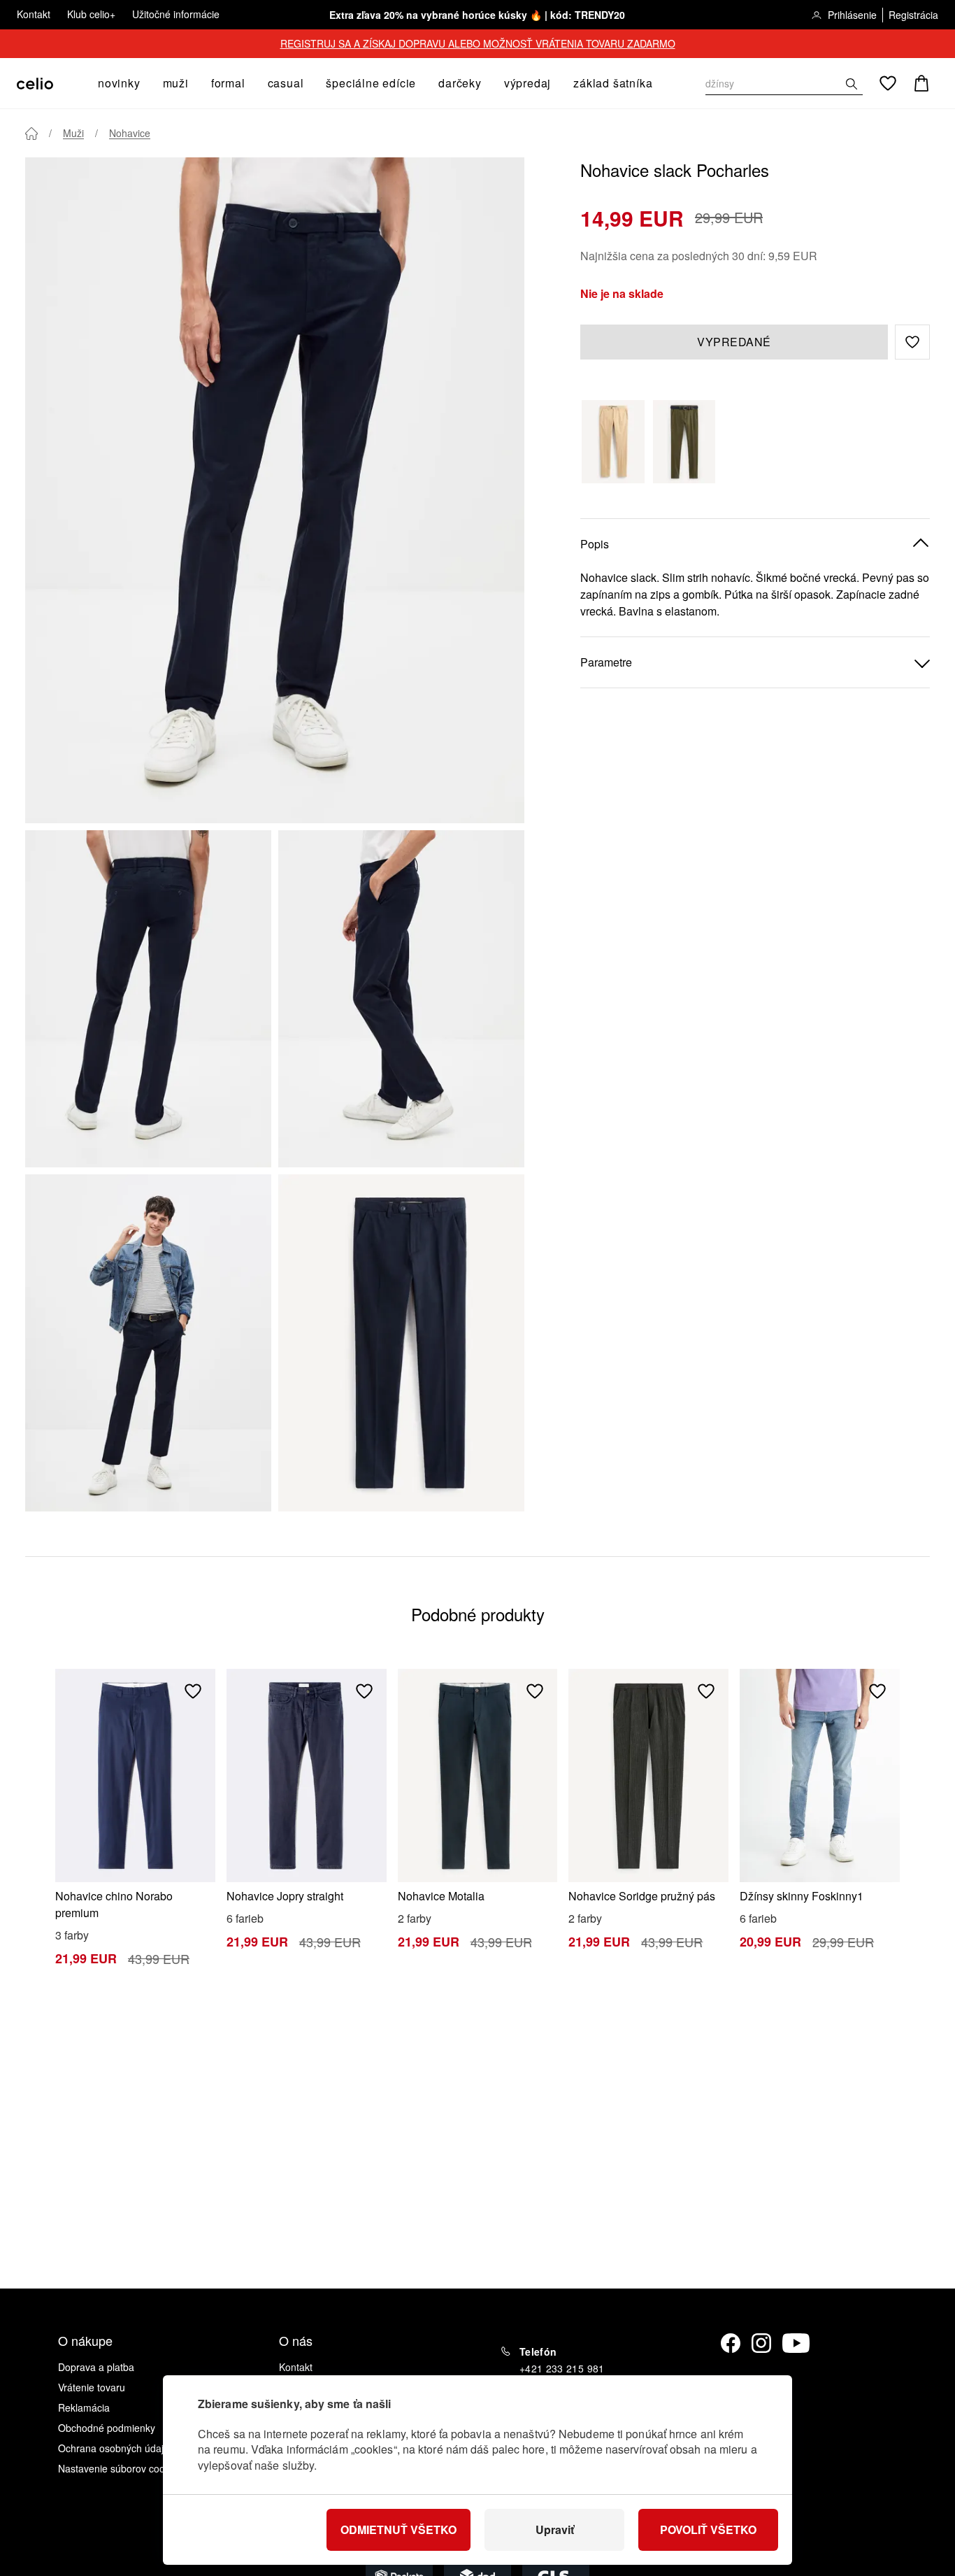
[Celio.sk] (35, 84)
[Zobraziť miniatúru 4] (401, 1343)
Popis (595, 544)
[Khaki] (684, 442)
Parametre (606, 662)
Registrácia (913, 15)
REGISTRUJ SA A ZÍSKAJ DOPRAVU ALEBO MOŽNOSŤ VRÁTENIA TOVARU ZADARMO (478, 43)
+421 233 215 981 (562, 2368)
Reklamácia (84, 2407)
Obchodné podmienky (107, 2428)
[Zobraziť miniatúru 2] (401, 999)
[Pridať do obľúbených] (193, 1691)
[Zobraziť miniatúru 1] (148, 999)
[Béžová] (613, 442)
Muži (73, 133)
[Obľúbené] (888, 83)
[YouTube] (796, 2343)
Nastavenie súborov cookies (120, 2468)
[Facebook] (731, 2343)
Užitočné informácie (176, 14)
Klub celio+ (91, 14)
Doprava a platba (96, 2367)
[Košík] (921, 83)
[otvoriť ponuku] (145, 83)
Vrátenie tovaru (92, 2387)
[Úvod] (31, 134)
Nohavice (130, 133)
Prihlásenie (852, 15)
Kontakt (34, 14)
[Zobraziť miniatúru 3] (148, 1343)
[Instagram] (761, 2343)
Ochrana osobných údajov (116, 2448)
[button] (912, 342)
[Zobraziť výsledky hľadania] (852, 84)
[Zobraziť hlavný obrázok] (275, 490)
